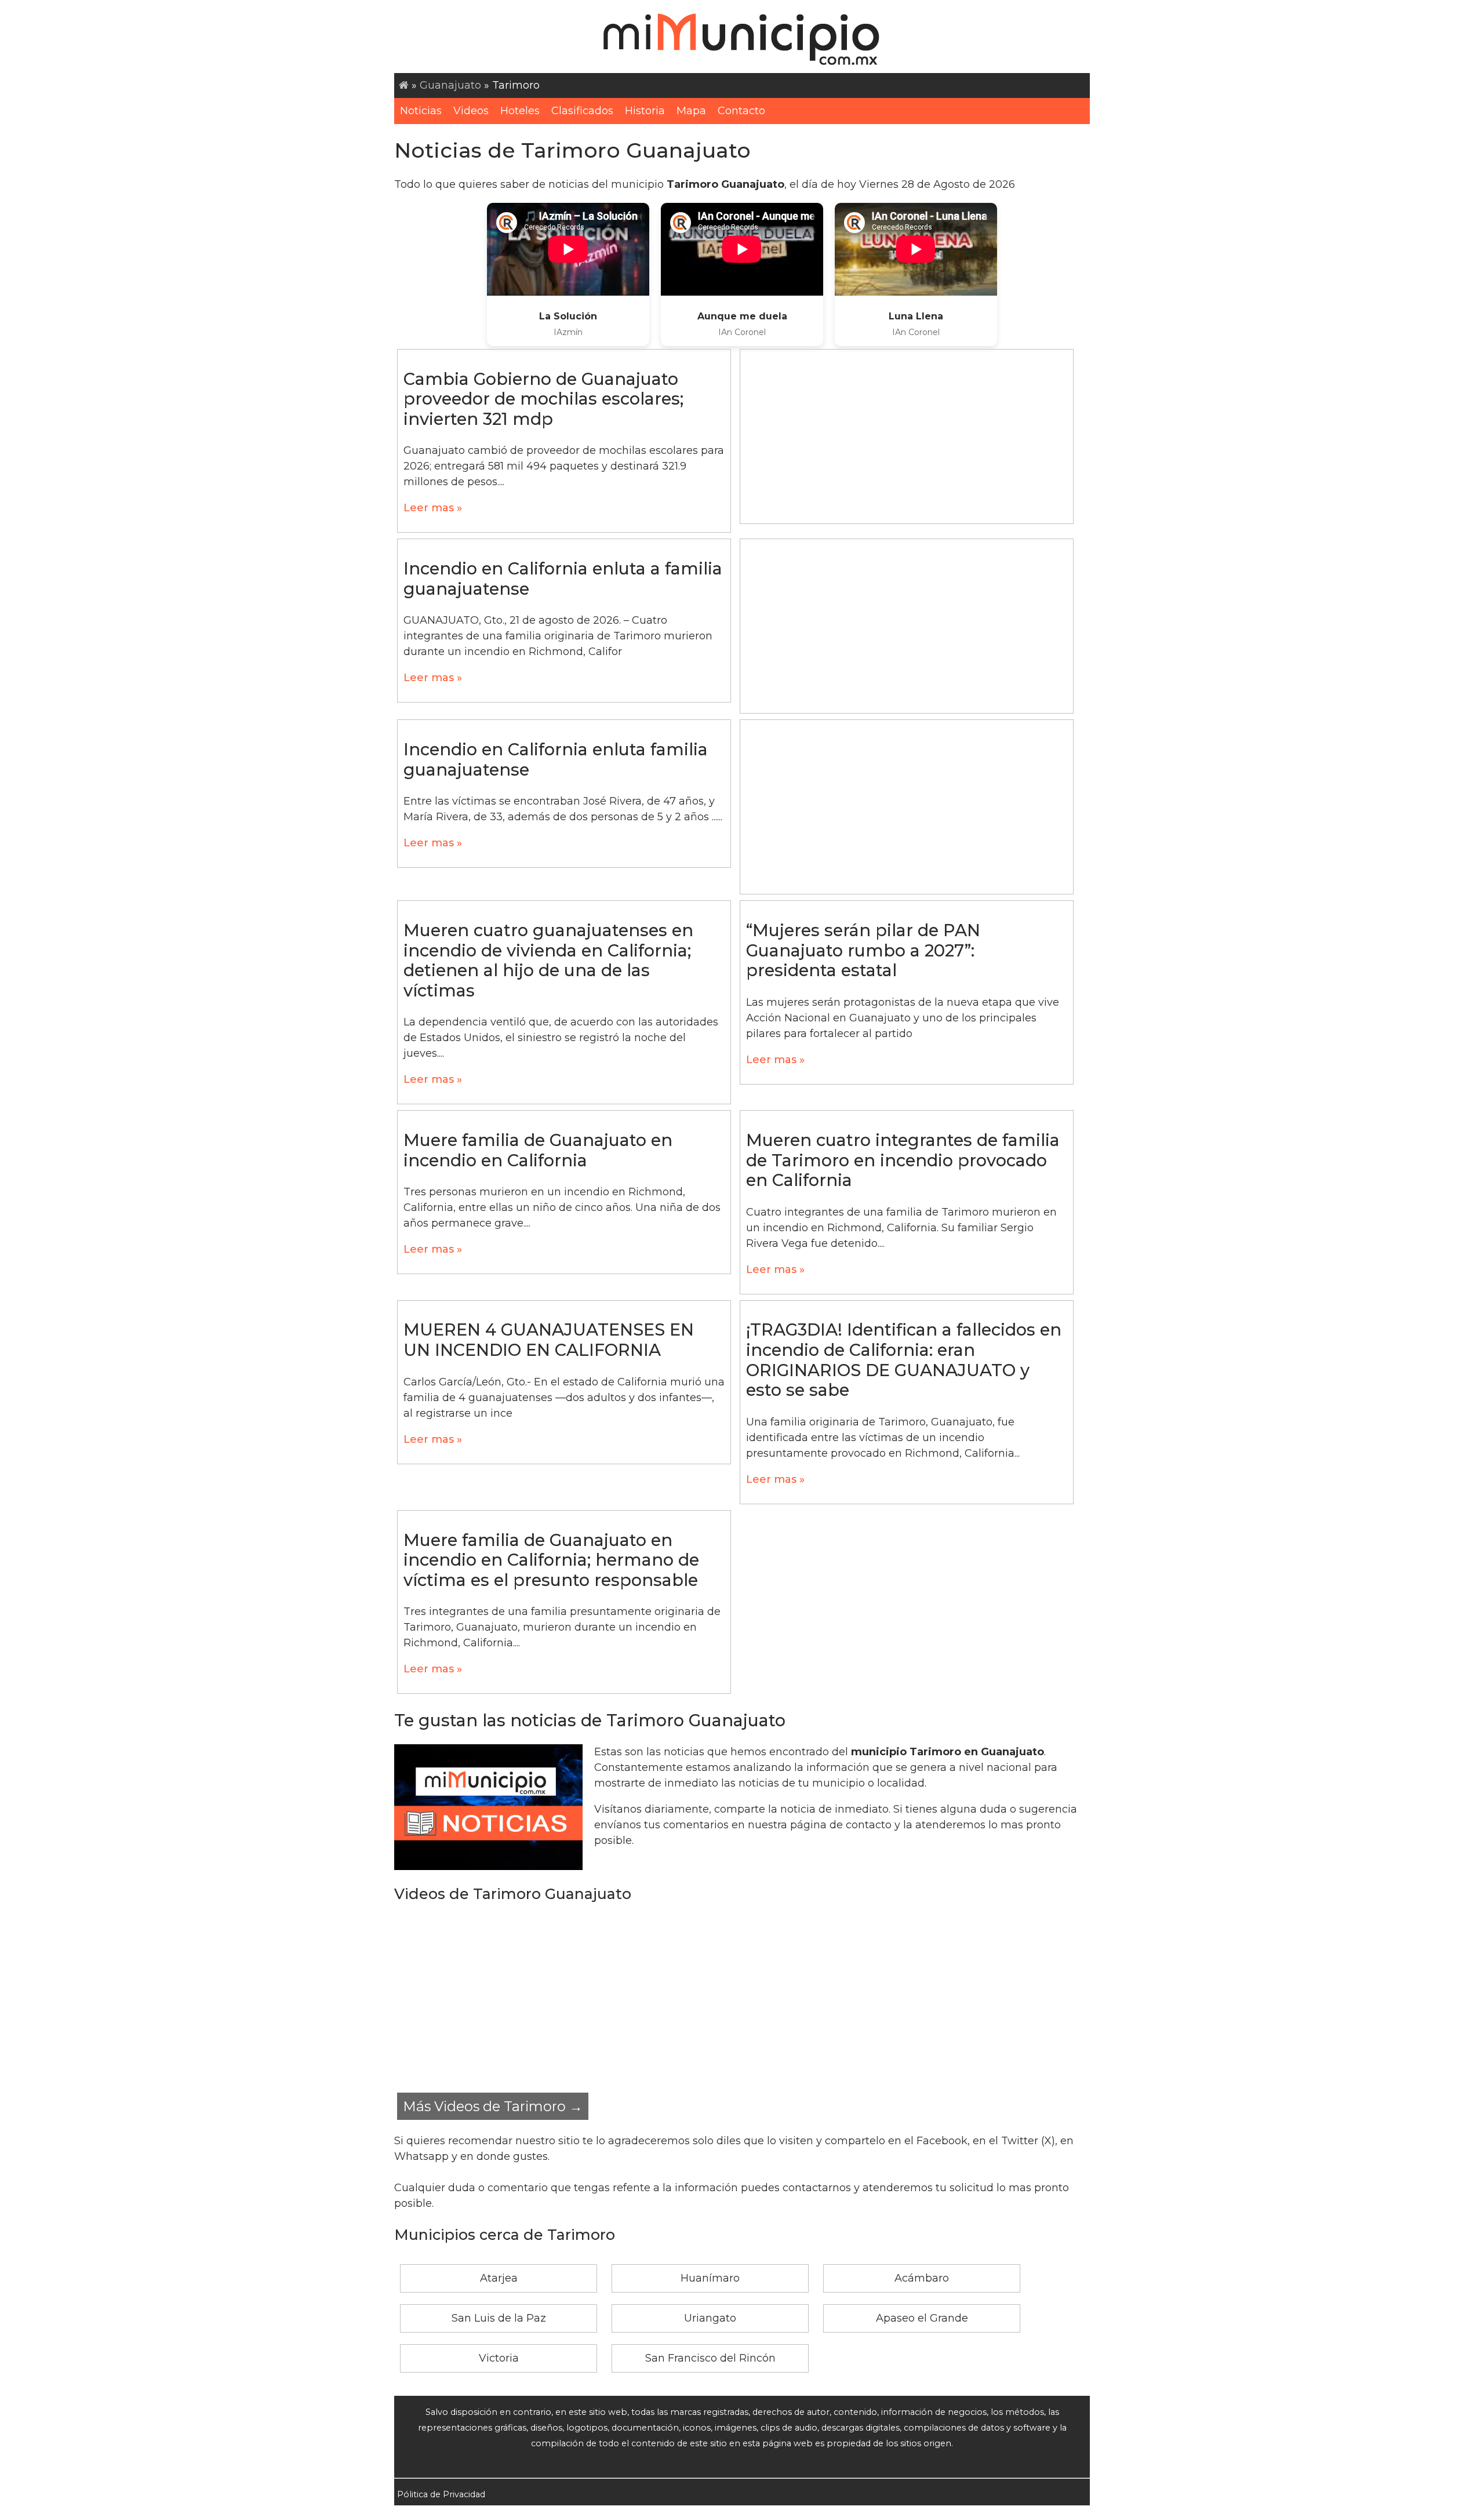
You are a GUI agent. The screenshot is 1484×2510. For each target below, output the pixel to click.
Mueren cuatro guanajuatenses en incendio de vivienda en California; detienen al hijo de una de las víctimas (548, 960)
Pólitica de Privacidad (441, 2494)
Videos (471, 111)
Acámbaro (922, 2278)
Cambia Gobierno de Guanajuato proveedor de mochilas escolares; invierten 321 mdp (543, 399)
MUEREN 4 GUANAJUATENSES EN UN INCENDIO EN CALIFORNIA (549, 1340)
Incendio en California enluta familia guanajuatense (556, 759)
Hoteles (520, 111)
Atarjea (499, 2278)
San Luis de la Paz (499, 2318)
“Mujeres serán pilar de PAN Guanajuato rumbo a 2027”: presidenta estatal (863, 950)
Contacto (741, 111)
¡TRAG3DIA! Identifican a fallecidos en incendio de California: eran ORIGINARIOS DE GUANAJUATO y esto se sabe (904, 1360)
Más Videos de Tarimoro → (493, 2106)
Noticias (421, 111)
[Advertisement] (907, 436)
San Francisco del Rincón (710, 2358)
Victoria (499, 2358)
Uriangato (710, 2318)
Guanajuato (450, 85)
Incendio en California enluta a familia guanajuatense (563, 579)
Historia (645, 111)
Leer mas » (433, 508)
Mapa (691, 111)
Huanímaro (710, 2278)
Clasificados (582, 111)
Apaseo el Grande (922, 2318)
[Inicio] (404, 85)
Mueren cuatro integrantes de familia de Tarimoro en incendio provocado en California (903, 1160)
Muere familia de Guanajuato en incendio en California (538, 1150)
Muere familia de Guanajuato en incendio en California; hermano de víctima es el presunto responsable (551, 1560)
